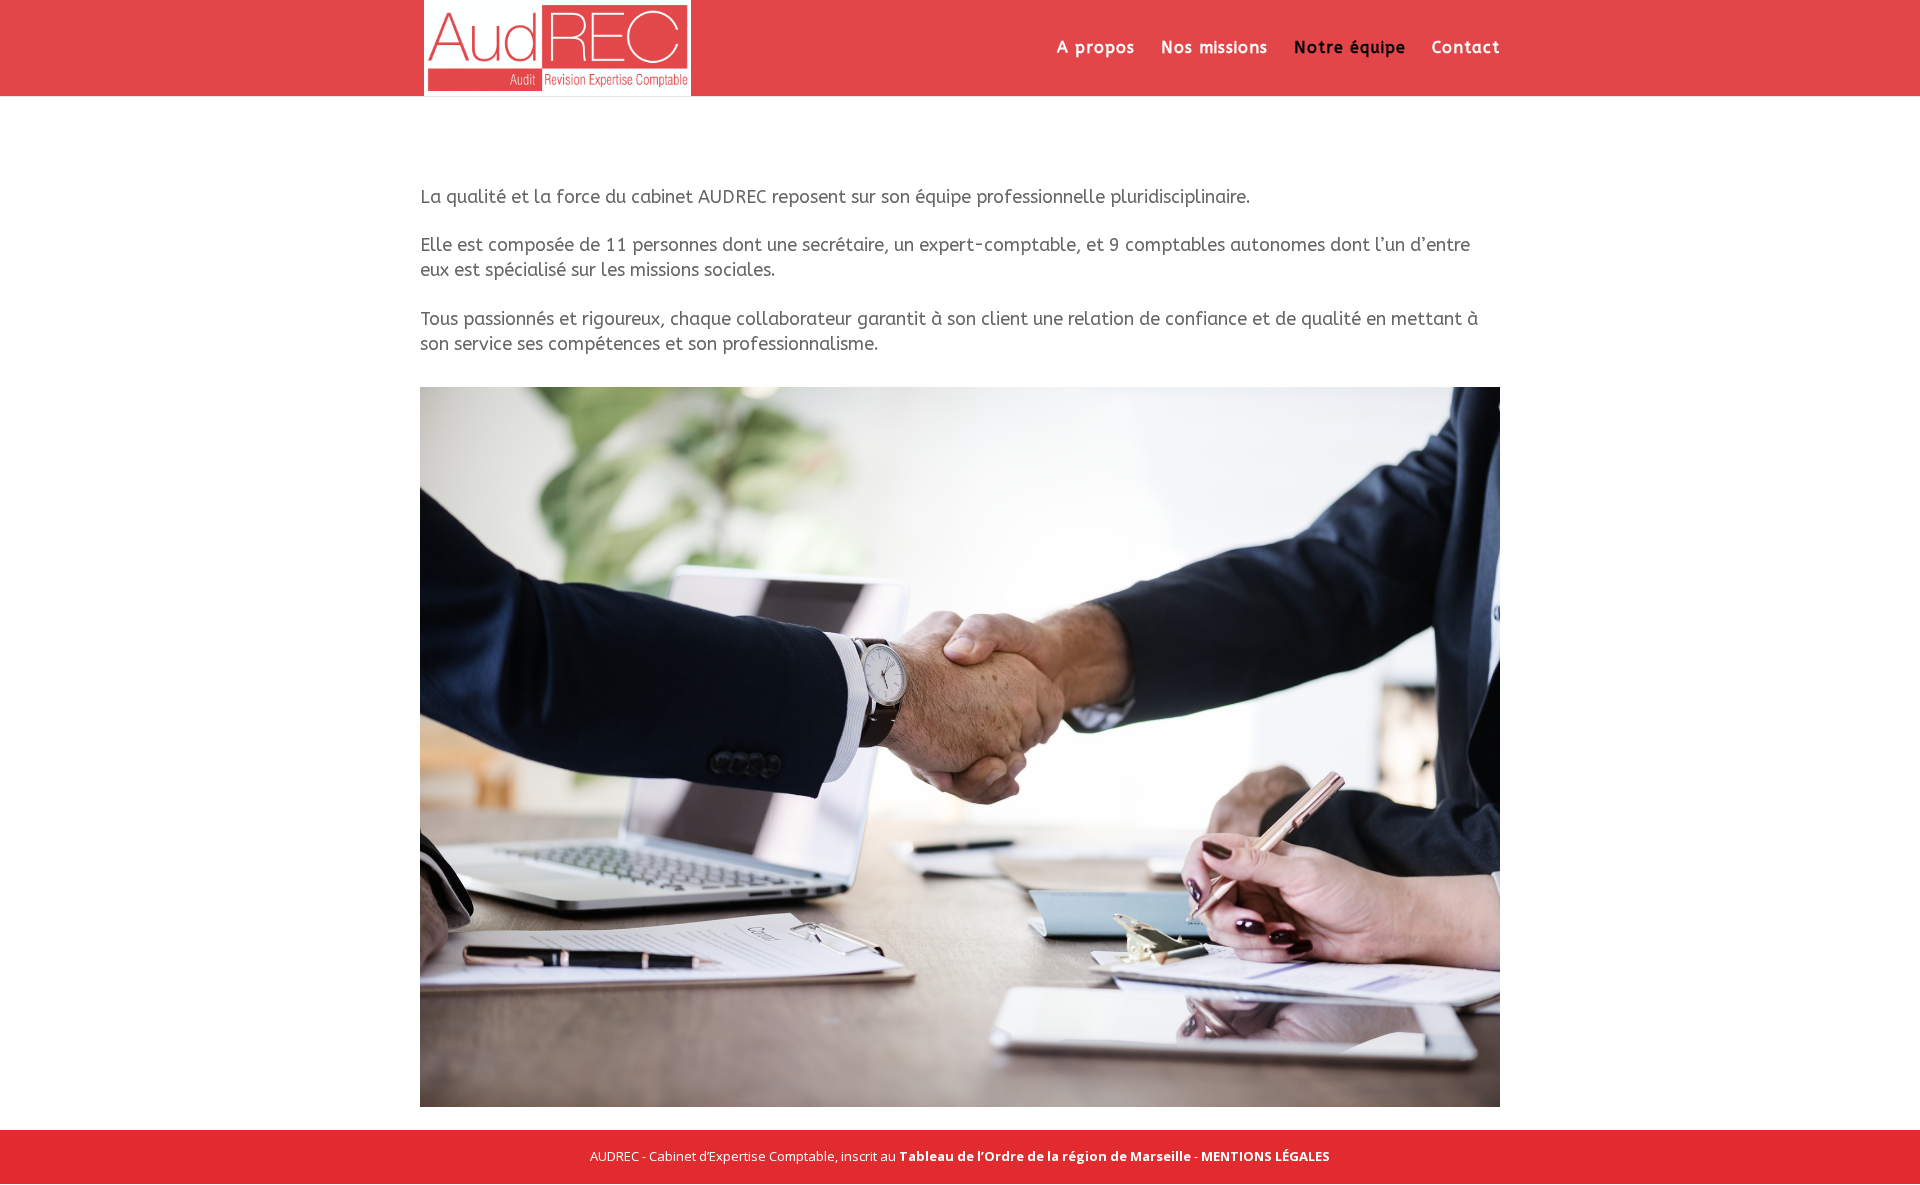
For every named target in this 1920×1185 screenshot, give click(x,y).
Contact (1466, 49)
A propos (1096, 49)
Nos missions (1214, 49)
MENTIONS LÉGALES (1265, 1156)
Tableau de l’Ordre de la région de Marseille (1045, 1156)
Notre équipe (1350, 49)
